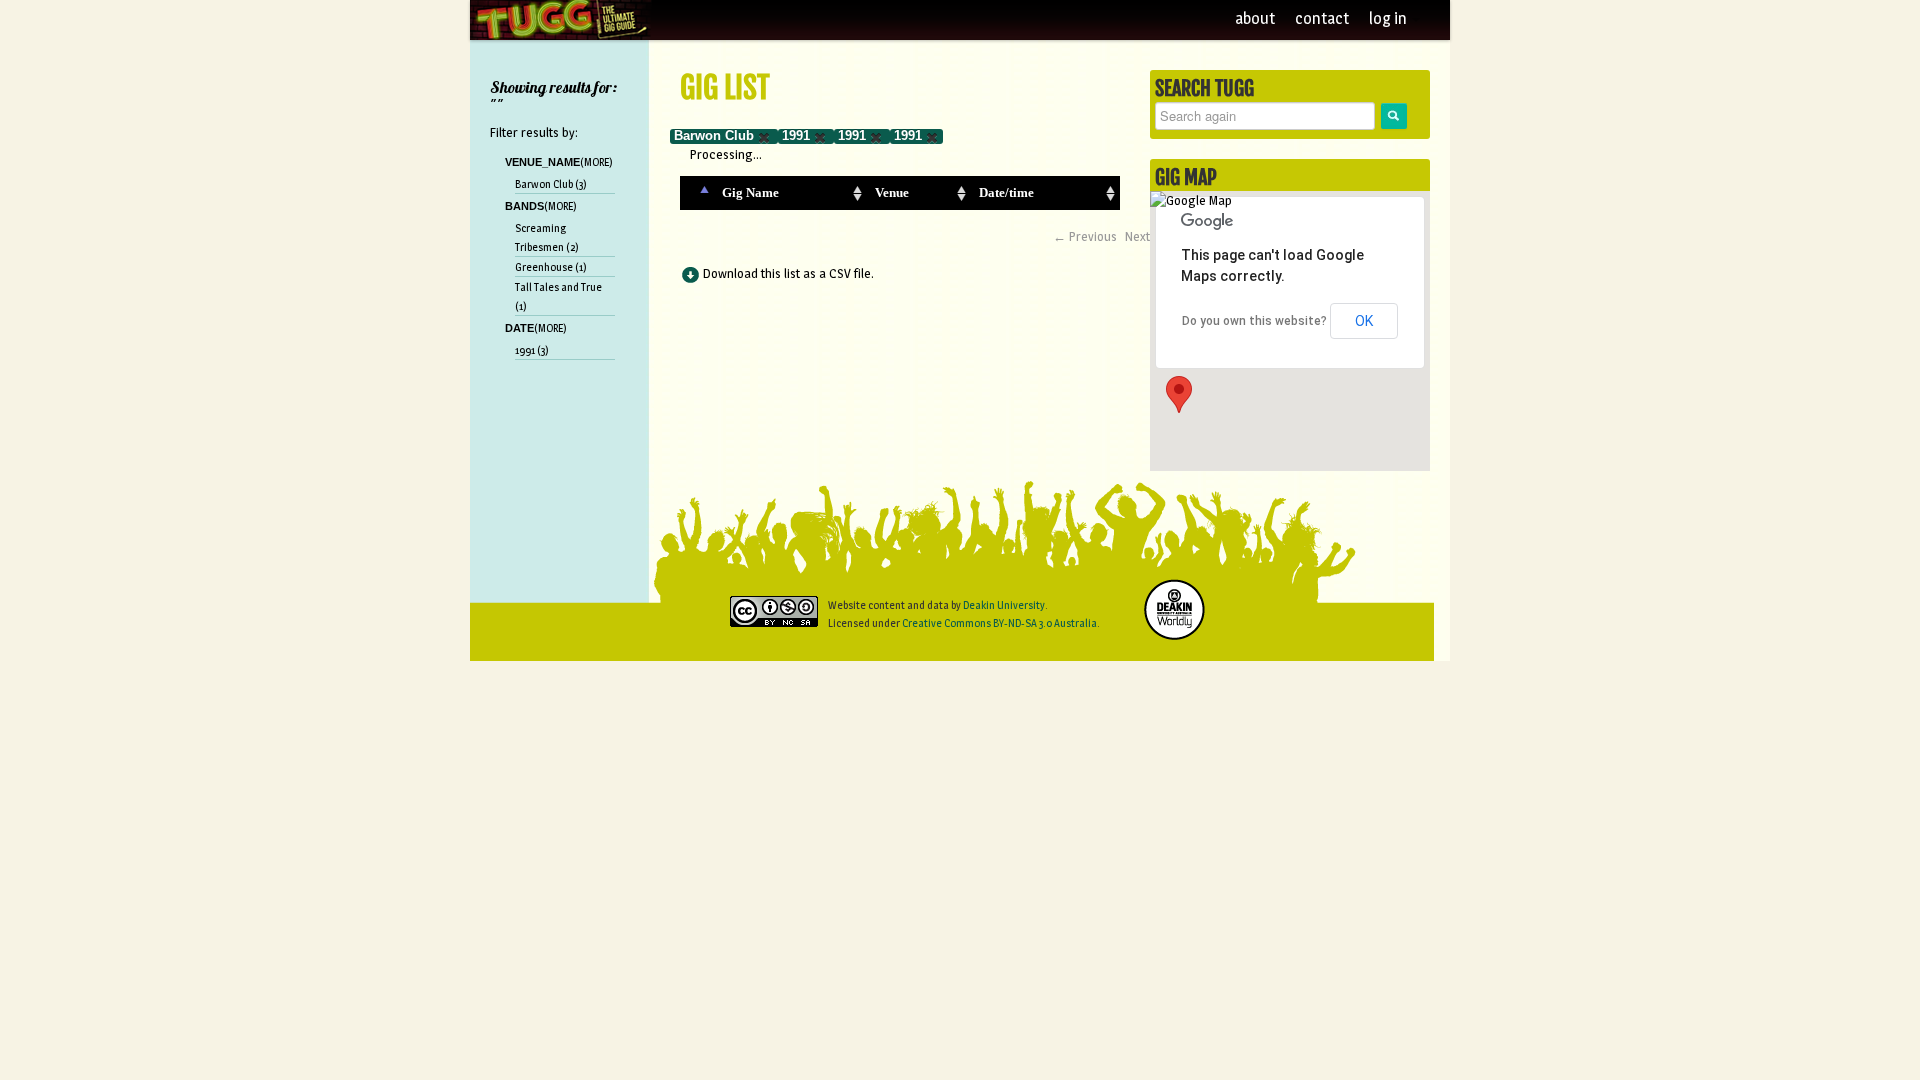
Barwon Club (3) (551, 184)
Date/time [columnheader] (1006, 192)
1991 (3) (532, 350)
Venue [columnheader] (892, 192)
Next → (1145, 236)
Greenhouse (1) (551, 267)
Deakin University (1004, 605)
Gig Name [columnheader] (750, 192)
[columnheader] (697, 193)
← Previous (1085, 236)
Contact (1322, 18)
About (1255, 18)
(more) (596, 162)
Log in (1389, 18)
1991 (796, 135)
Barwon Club (714, 135)
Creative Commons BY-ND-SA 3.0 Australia (999, 623)
